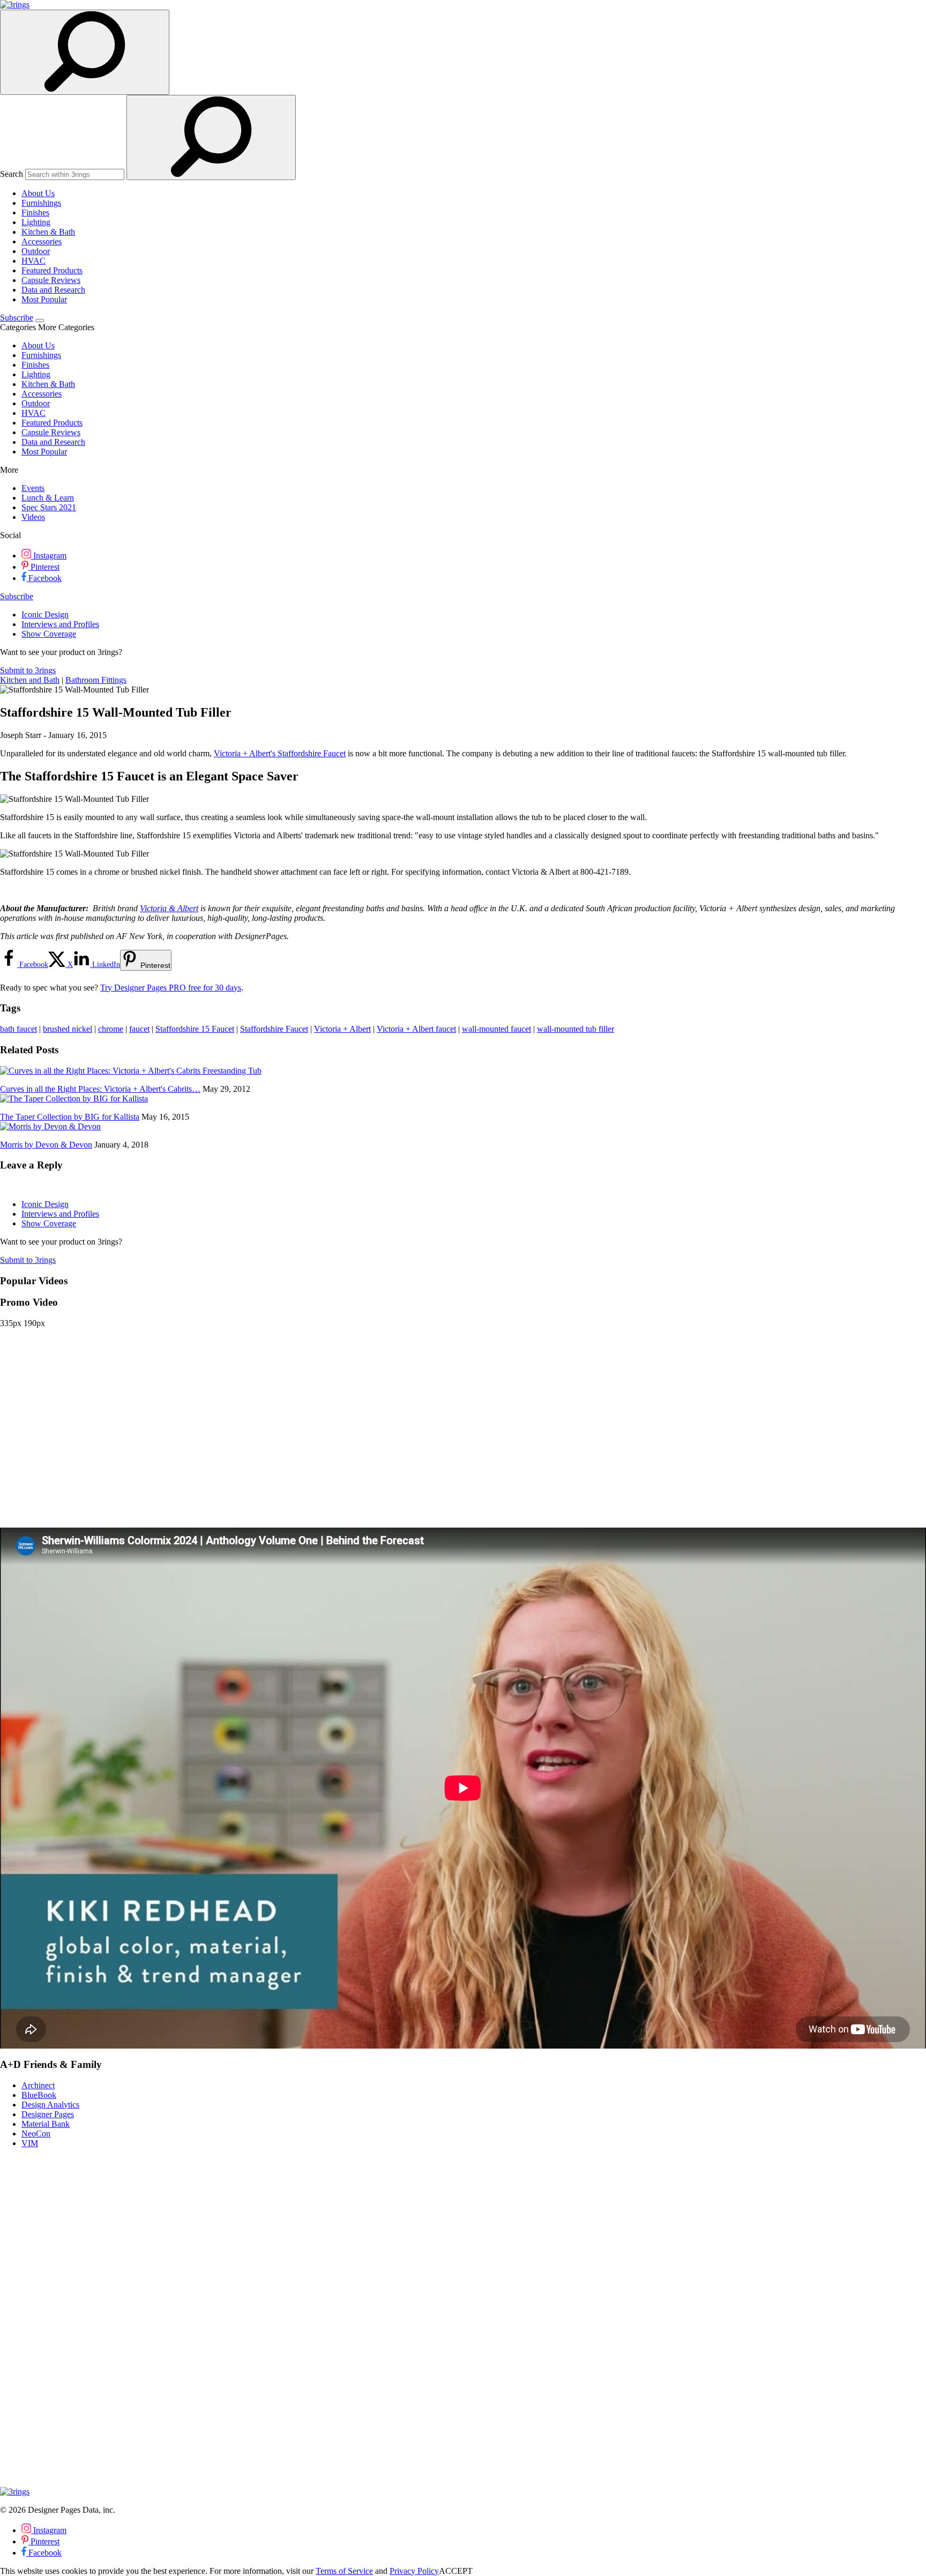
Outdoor (36, 251)
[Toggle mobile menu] (40, 321)
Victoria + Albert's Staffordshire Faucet (280, 753)
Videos (33, 517)
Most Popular (44, 299)
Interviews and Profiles (60, 624)
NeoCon (36, 2134)
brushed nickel (68, 1029)
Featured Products (52, 270)
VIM (30, 2143)
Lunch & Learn (48, 498)
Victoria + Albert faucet (416, 1029)
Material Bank (46, 2124)
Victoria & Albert (169, 908)
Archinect (38, 2085)
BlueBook (39, 2095)
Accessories (42, 241)
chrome (111, 1029)
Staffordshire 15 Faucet (195, 1029)
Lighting (36, 222)
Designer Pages (48, 2114)
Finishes (35, 213)
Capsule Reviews (51, 280)
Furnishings (41, 203)
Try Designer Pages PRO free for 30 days (171, 988)
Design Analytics (50, 2105)
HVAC (33, 261)
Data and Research (53, 290)
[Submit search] (211, 137)
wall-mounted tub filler (576, 1029)
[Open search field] (85, 52)
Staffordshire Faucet (274, 1029)
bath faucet (18, 1029)
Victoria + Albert (342, 1029)
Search (12, 174)
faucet (139, 1029)
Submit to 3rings (28, 670)
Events (33, 488)
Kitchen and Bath (30, 680)
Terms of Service (344, 2571)
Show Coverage (49, 634)
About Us (38, 193)
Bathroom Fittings (96, 680)
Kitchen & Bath (48, 232)
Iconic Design (45, 615)
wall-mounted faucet (496, 1029)
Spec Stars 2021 (49, 507)
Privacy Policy (414, 2571)
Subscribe (17, 318)
